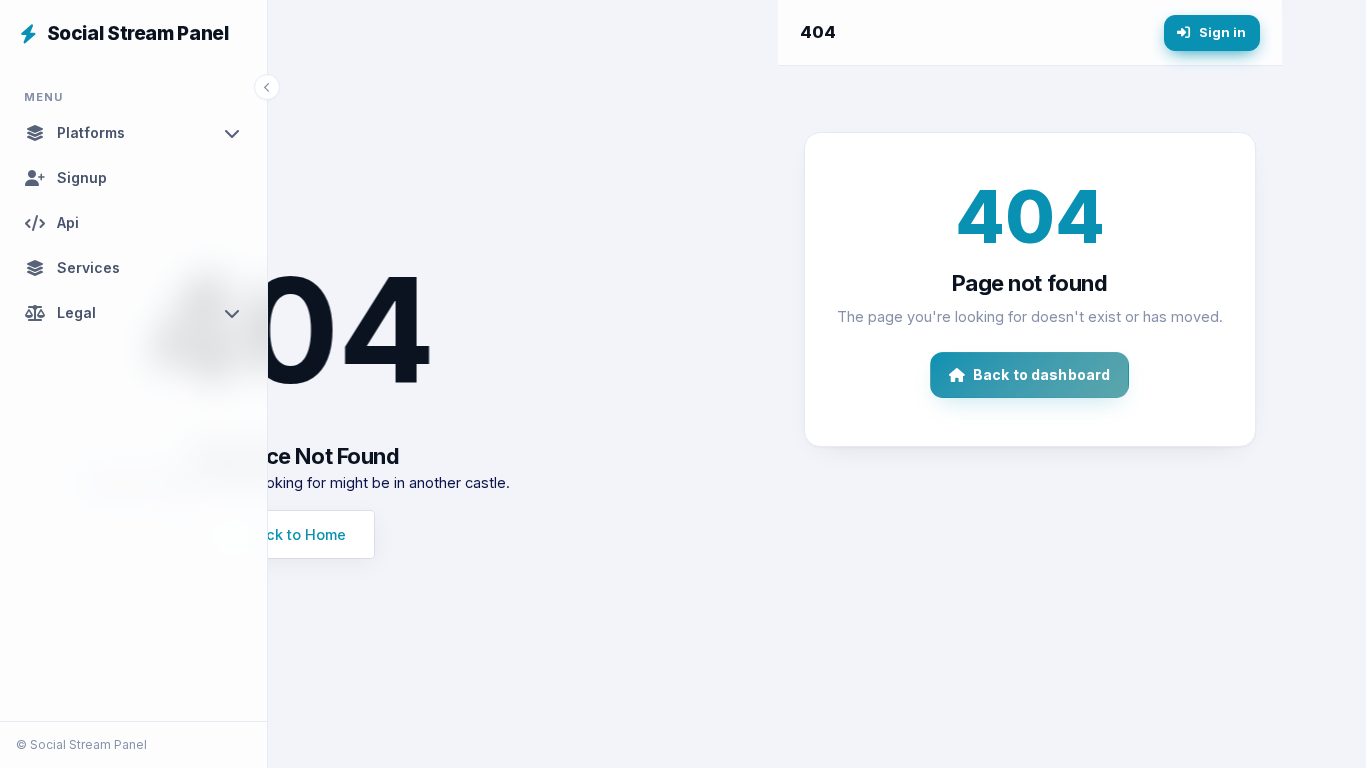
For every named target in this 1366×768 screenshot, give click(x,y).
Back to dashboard (1041, 374)
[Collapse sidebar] (267, 87)
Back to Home (297, 534)
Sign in (1223, 32)
